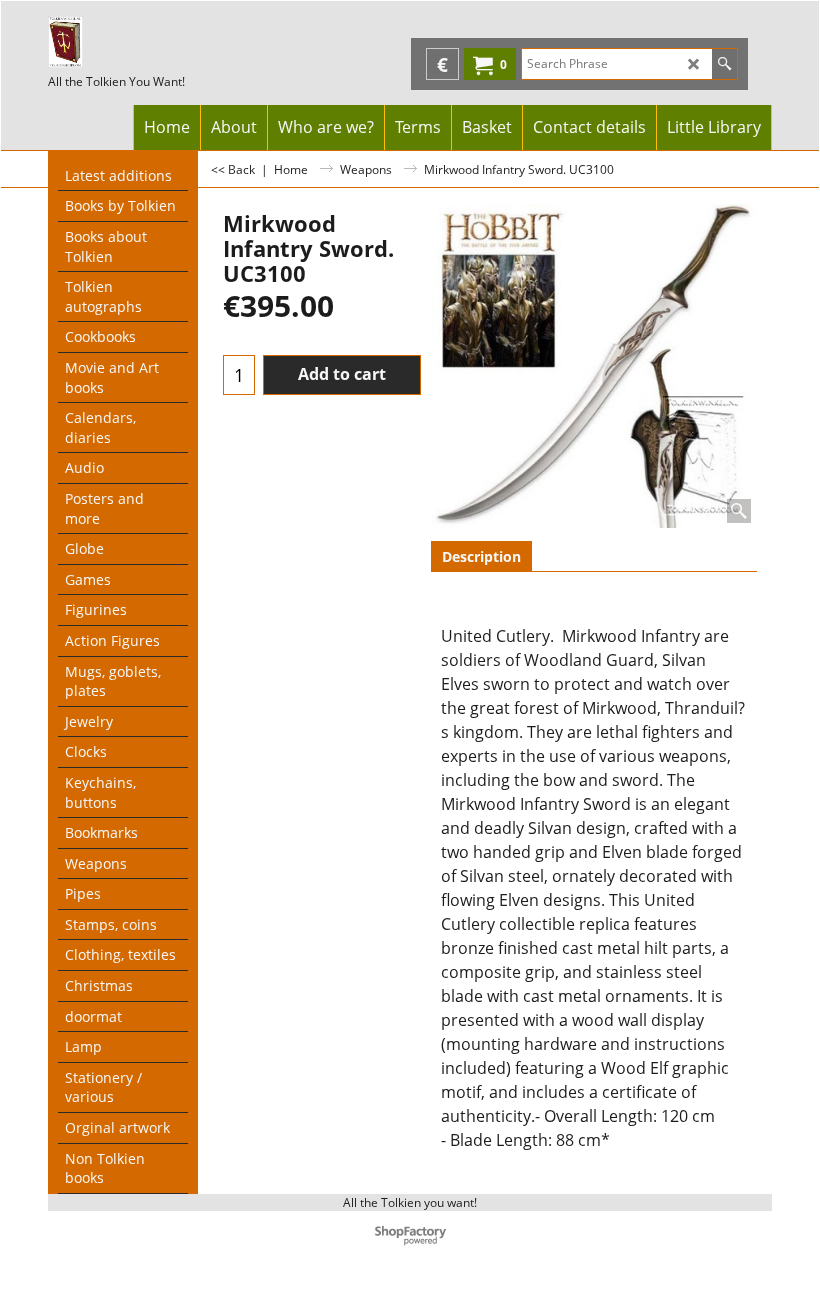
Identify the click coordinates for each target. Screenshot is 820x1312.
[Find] (724, 64)
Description (481, 556)
